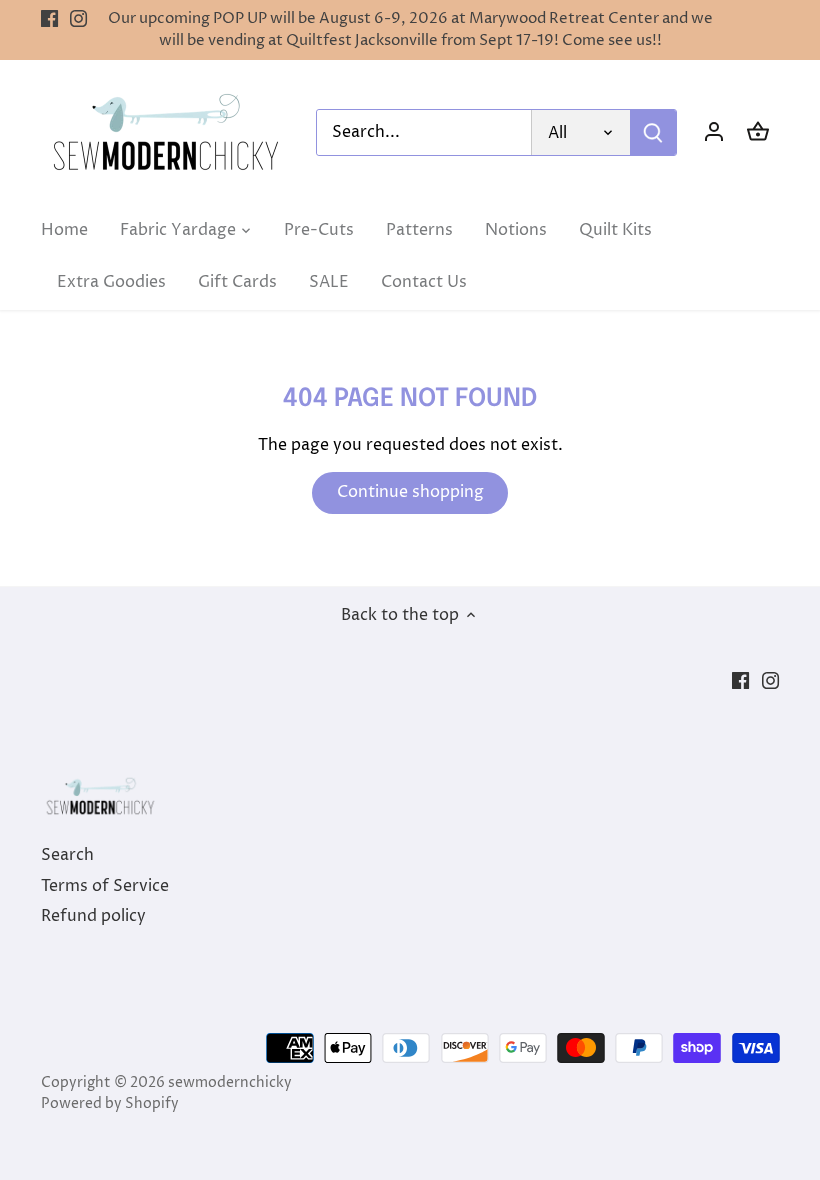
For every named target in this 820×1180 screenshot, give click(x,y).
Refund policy (93, 916)
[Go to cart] (758, 132)
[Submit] (653, 132)
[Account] (714, 132)
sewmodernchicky (230, 1083)
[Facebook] (49, 19)
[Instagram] (78, 19)
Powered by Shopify (110, 1104)
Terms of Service (105, 886)
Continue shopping (410, 492)
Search (67, 855)
